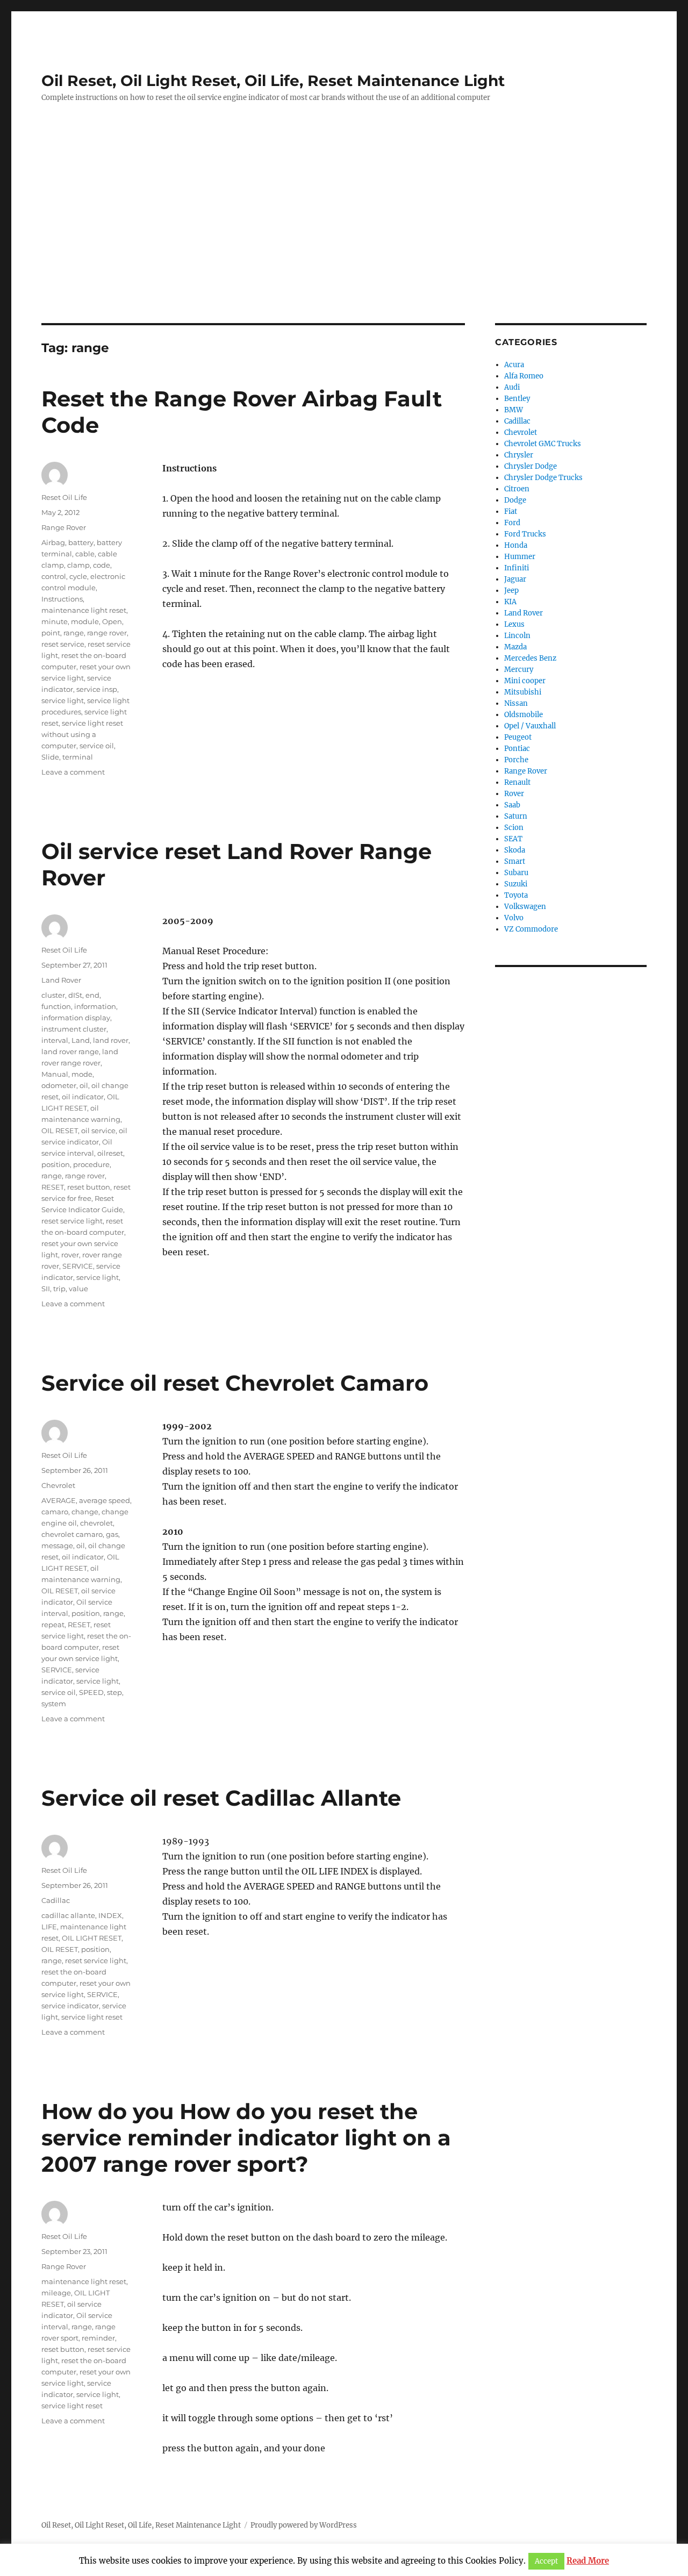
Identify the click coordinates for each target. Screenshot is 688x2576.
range (74, 633)
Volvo (514, 918)
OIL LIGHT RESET (92, 1938)
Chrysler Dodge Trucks (543, 478)
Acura (514, 365)
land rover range (70, 1051)
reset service (63, 644)
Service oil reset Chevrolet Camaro (235, 1383)
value (78, 1289)
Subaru (516, 873)
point (51, 633)
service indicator (70, 2006)
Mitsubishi (523, 692)
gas (112, 1534)
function (56, 1006)
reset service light (72, 1221)
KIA (510, 602)
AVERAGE (59, 1500)
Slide (50, 757)
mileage (56, 2293)
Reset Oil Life (64, 497)
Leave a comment (73, 772)
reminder (98, 2338)
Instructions (62, 599)
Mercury (519, 670)
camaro (55, 1512)
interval (55, 1040)
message (57, 1545)
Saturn (516, 816)
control (54, 576)
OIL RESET (60, 1130)
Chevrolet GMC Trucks (543, 444)
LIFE (49, 1927)
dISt (75, 995)
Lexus (514, 624)
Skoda (515, 850)
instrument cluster (74, 1029)
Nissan (516, 703)
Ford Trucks (525, 534)
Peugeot (518, 737)
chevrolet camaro (72, 1534)
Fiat (511, 511)
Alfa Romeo (524, 376)
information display (76, 1018)
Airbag (53, 542)
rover (70, 1255)
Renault (517, 782)
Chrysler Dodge (531, 466)
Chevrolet (58, 1485)
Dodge (515, 500)
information (95, 1006)
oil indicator (83, 1097)
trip (59, 1289)
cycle (78, 576)
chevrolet (96, 1523)
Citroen (517, 489)
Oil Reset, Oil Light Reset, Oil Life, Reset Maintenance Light (273, 81)
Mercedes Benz (530, 658)
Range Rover (64, 527)
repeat (53, 1625)
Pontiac (517, 749)
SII (46, 1289)
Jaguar (515, 579)
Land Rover (61, 980)
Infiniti (517, 568)
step (114, 1692)
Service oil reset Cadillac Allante (221, 1798)
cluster (53, 995)
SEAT (513, 839)
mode (82, 1074)
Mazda (515, 647)
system (54, 1704)
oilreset (110, 1153)
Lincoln (517, 636)
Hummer (520, 557)
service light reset (92, 2017)
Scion (514, 828)
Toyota (516, 895)
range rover (107, 633)
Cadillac (56, 1900)
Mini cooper (525, 681)
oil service (98, 1130)
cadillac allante (68, 1915)
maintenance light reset (84, 610)
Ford (512, 523)
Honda (516, 545)
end (92, 995)
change (85, 1512)
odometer (59, 1085)
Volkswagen (525, 907)
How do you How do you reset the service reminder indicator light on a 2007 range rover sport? (246, 2138)
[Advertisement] (344, 244)
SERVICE (78, 1266)
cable (85, 554)
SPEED (91, 1692)
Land (81, 1040)
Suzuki (516, 884)
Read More (588, 2561)
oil (84, 1085)
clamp (78, 565)
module (85, 621)
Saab (512, 805)
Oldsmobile (524, 715)
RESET (53, 1187)
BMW (514, 410)
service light (63, 700)
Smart (515, 861)
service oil (97, 746)
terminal (78, 757)
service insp (97, 689)
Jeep (511, 591)
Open (112, 621)
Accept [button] (546, 2561)
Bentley (517, 399)
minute (55, 621)
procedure (91, 1164)
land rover (111, 1040)
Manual (55, 1074)
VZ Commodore (531, 929)
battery (81, 542)
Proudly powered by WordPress (304, 2525)
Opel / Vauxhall (530, 726)
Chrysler (519, 455)
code (102, 565)
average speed (105, 1500)
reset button (89, 1187)
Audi (512, 387)
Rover (514, 794)
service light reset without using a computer (82, 734)
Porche (516, 760)
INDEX (110, 1915)
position (56, 1164)
